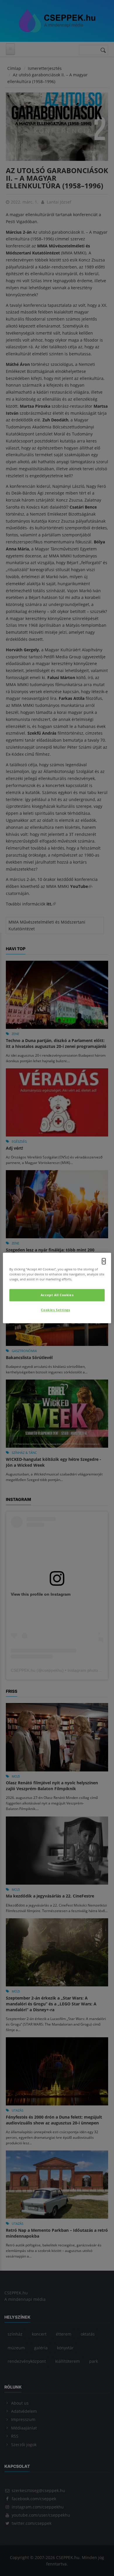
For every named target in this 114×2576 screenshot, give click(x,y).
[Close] (104, 1261)
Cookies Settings (55, 1310)
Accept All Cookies (57, 1295)
